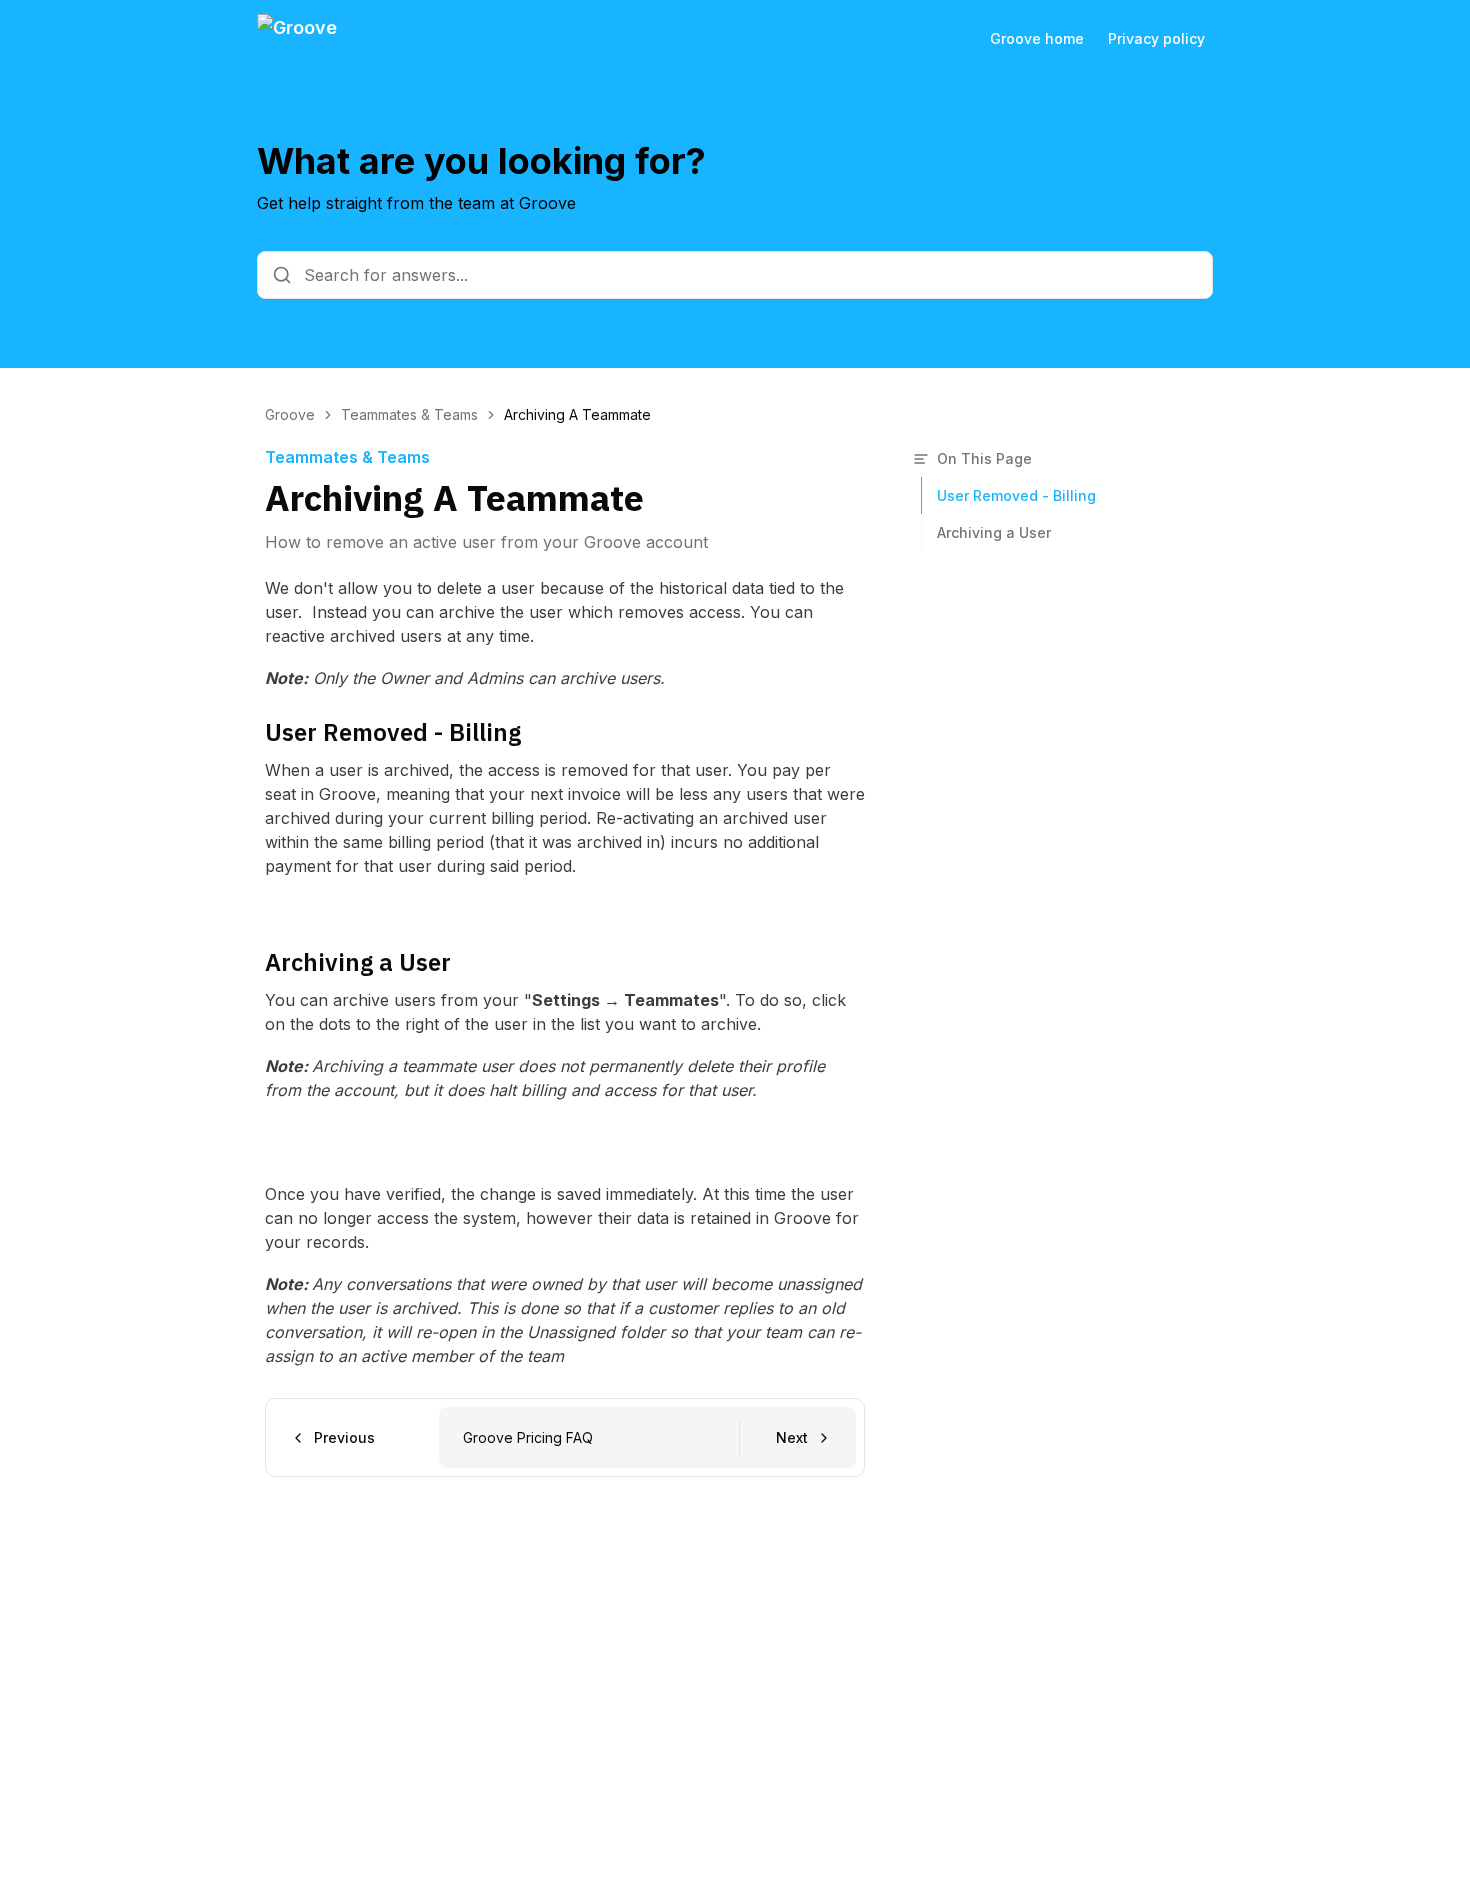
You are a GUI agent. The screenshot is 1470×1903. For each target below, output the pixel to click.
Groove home (1037, 38)
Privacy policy (1156, 38)
